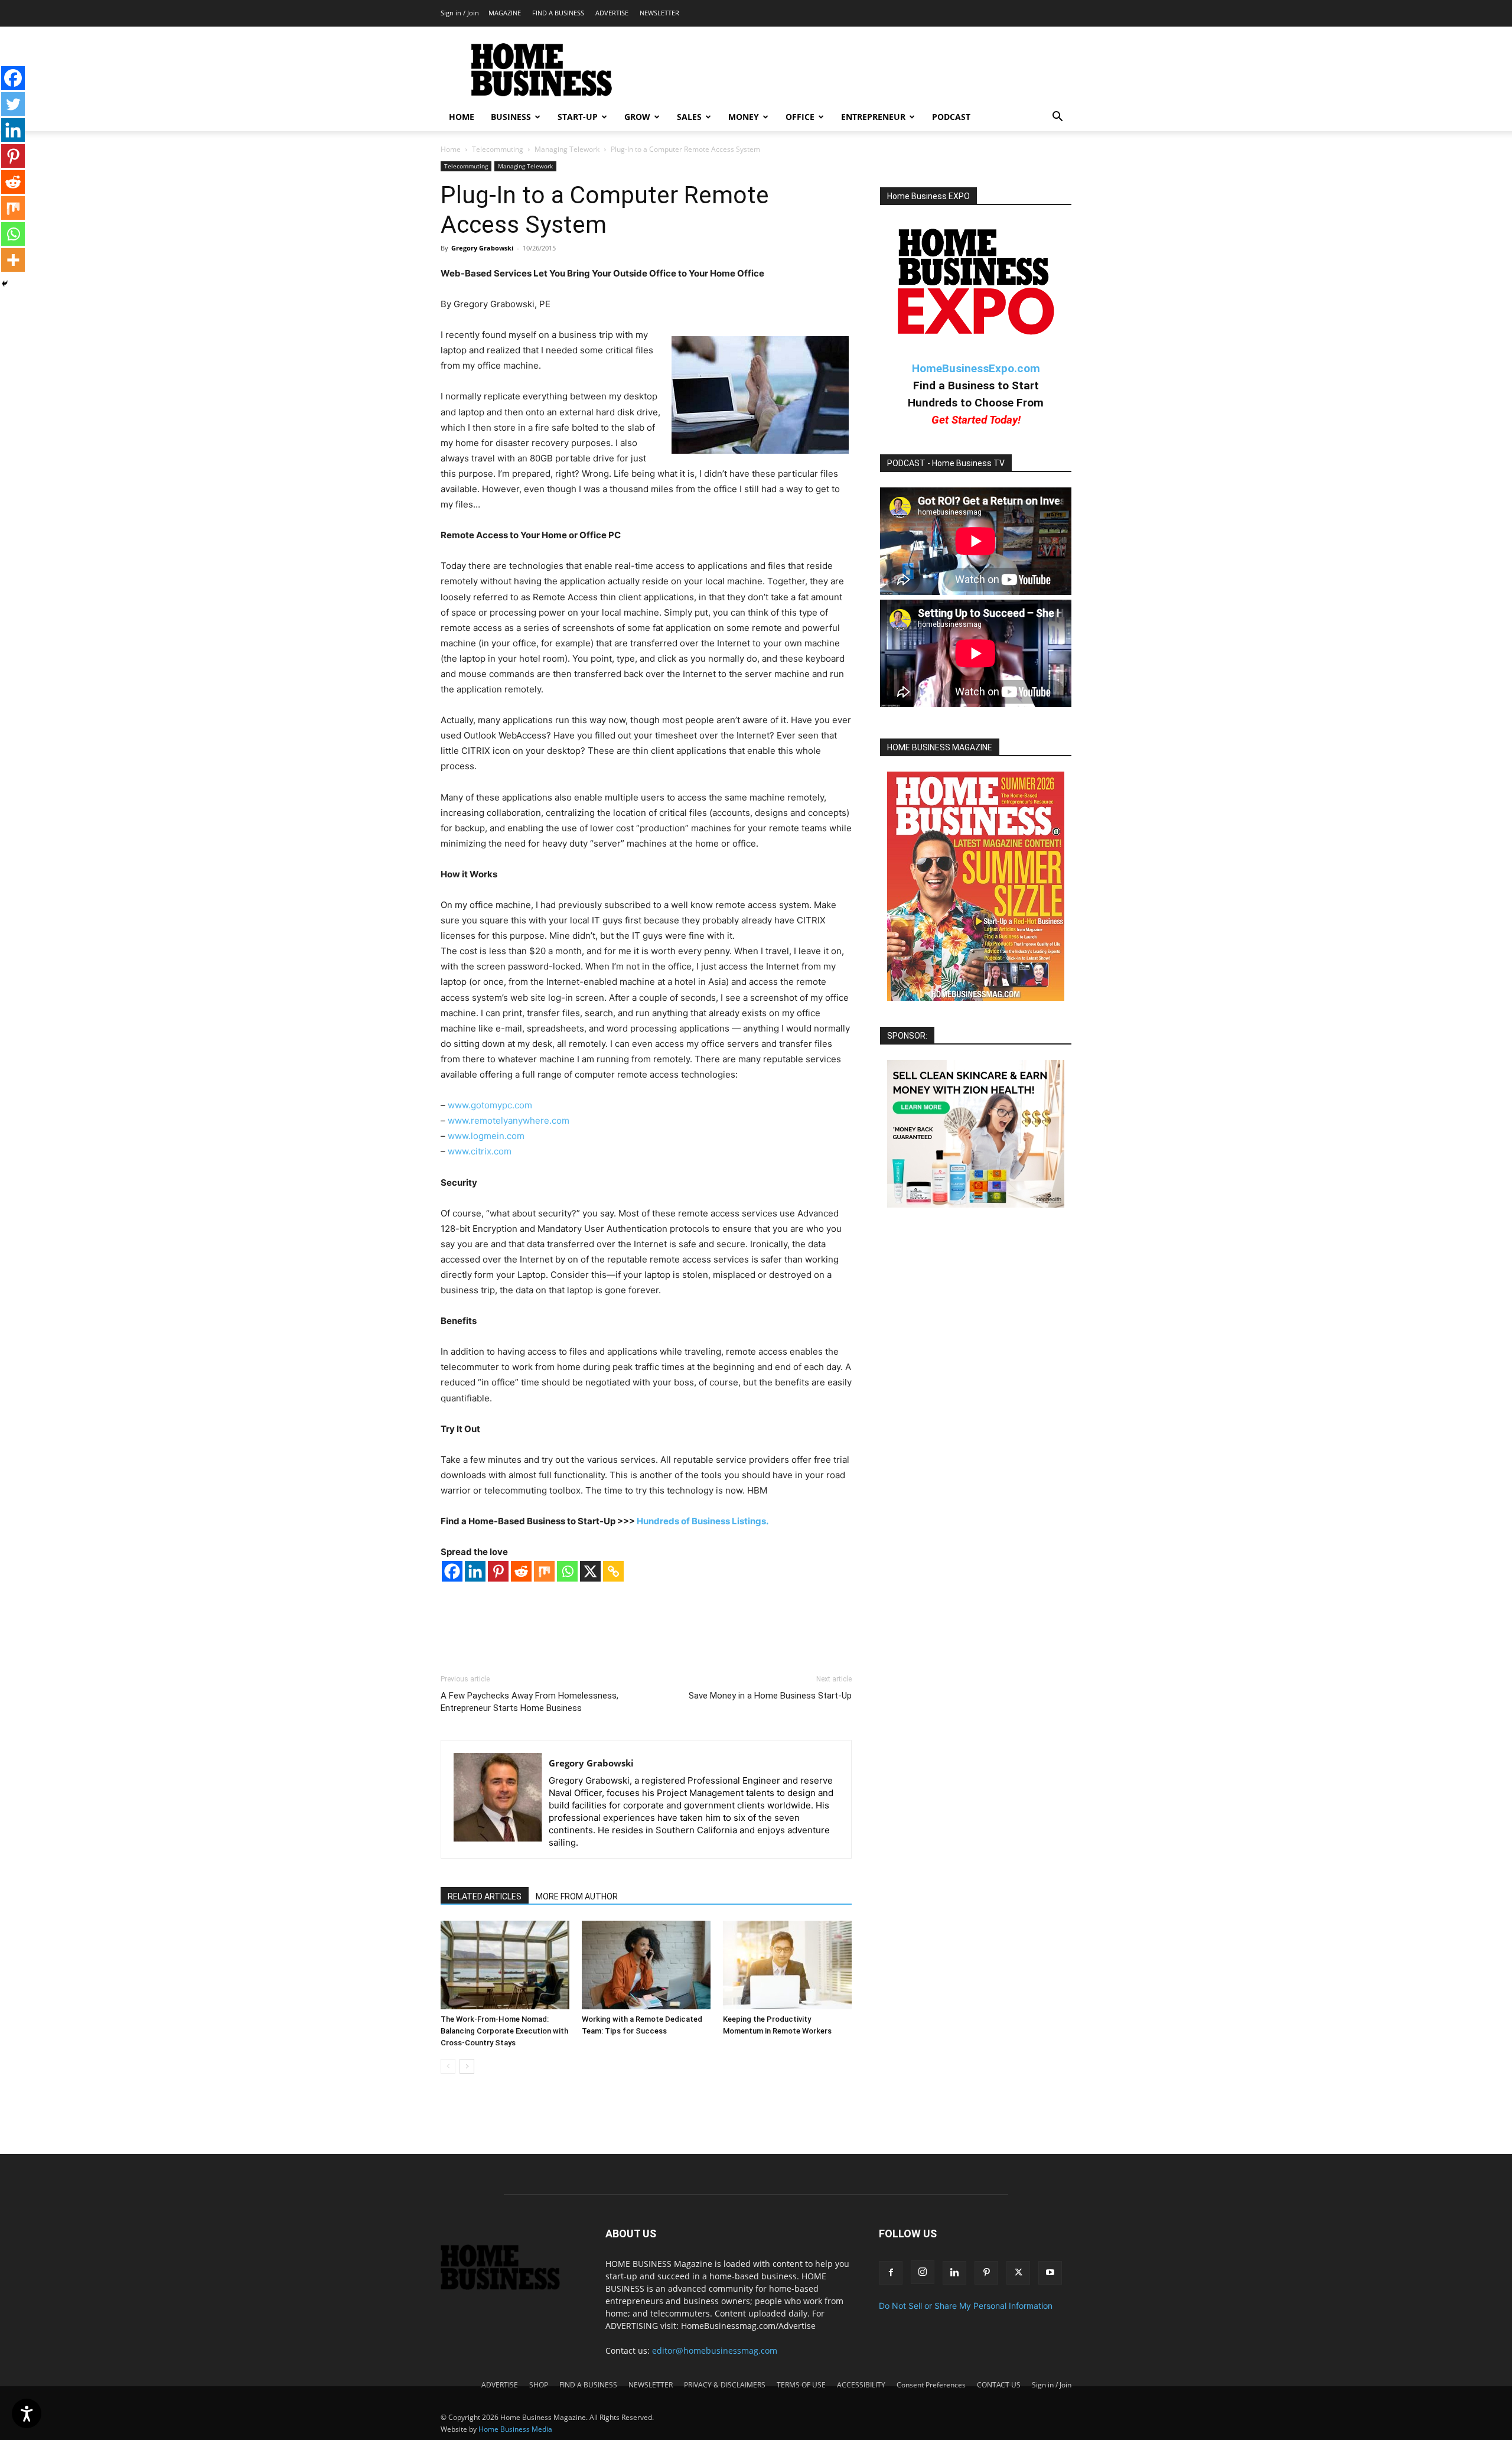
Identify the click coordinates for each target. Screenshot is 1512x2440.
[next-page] (467, 2066)
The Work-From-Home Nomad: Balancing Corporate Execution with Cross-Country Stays (504, 2031)
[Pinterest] (498, 1571)
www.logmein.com (486, 1136)
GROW (637, 117)
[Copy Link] (613, 1571)
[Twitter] (13, 104)
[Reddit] (521, 1571)
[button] (1057, 118)
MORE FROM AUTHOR (577, 1896)
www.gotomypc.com (490, 1105)
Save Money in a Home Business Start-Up (770, 1696)
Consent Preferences (931, 2385)
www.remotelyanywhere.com (509, 1120)
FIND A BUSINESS (558, 13)
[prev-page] (448, 2066)
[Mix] (544, 1571)
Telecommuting (498, 149)
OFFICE (800, 117)
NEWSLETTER (659, 13)
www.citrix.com (480, 1151)
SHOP (539, 2385)
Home (451, 149)
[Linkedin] (475, 1571)
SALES (689, 117)
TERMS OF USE (801, 2385)
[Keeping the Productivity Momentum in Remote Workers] (787, 1965)
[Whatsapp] (567, 1571)
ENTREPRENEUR (873, 117)
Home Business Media (515, 2429)
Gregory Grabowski (482, 248)
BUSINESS (511, 117)
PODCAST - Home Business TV (946, 463)
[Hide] (5, 284)
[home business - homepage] (509, 2287)
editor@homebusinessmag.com (715, 2350)
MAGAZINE (505, 13)
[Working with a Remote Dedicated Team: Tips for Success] (646, 1965)
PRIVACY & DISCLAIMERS (725, 2385)
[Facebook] (452, 1571)
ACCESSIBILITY (861, 2385)
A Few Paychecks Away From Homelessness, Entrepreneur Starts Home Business (529, 1702)
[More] (13, 260)
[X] (590, 1571)
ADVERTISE (612, 13)
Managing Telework (567, 149)
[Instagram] (923, 2272)
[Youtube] (1050, 2273)
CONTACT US (999, 2385)
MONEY (744, 117)
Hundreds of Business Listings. (703, 1521)
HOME (462, 117)
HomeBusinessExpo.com (976, 368)
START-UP (578, 117)
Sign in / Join (460, 13)
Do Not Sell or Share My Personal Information (966, 2306)
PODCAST (951, 117)
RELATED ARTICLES (485, 1896)
